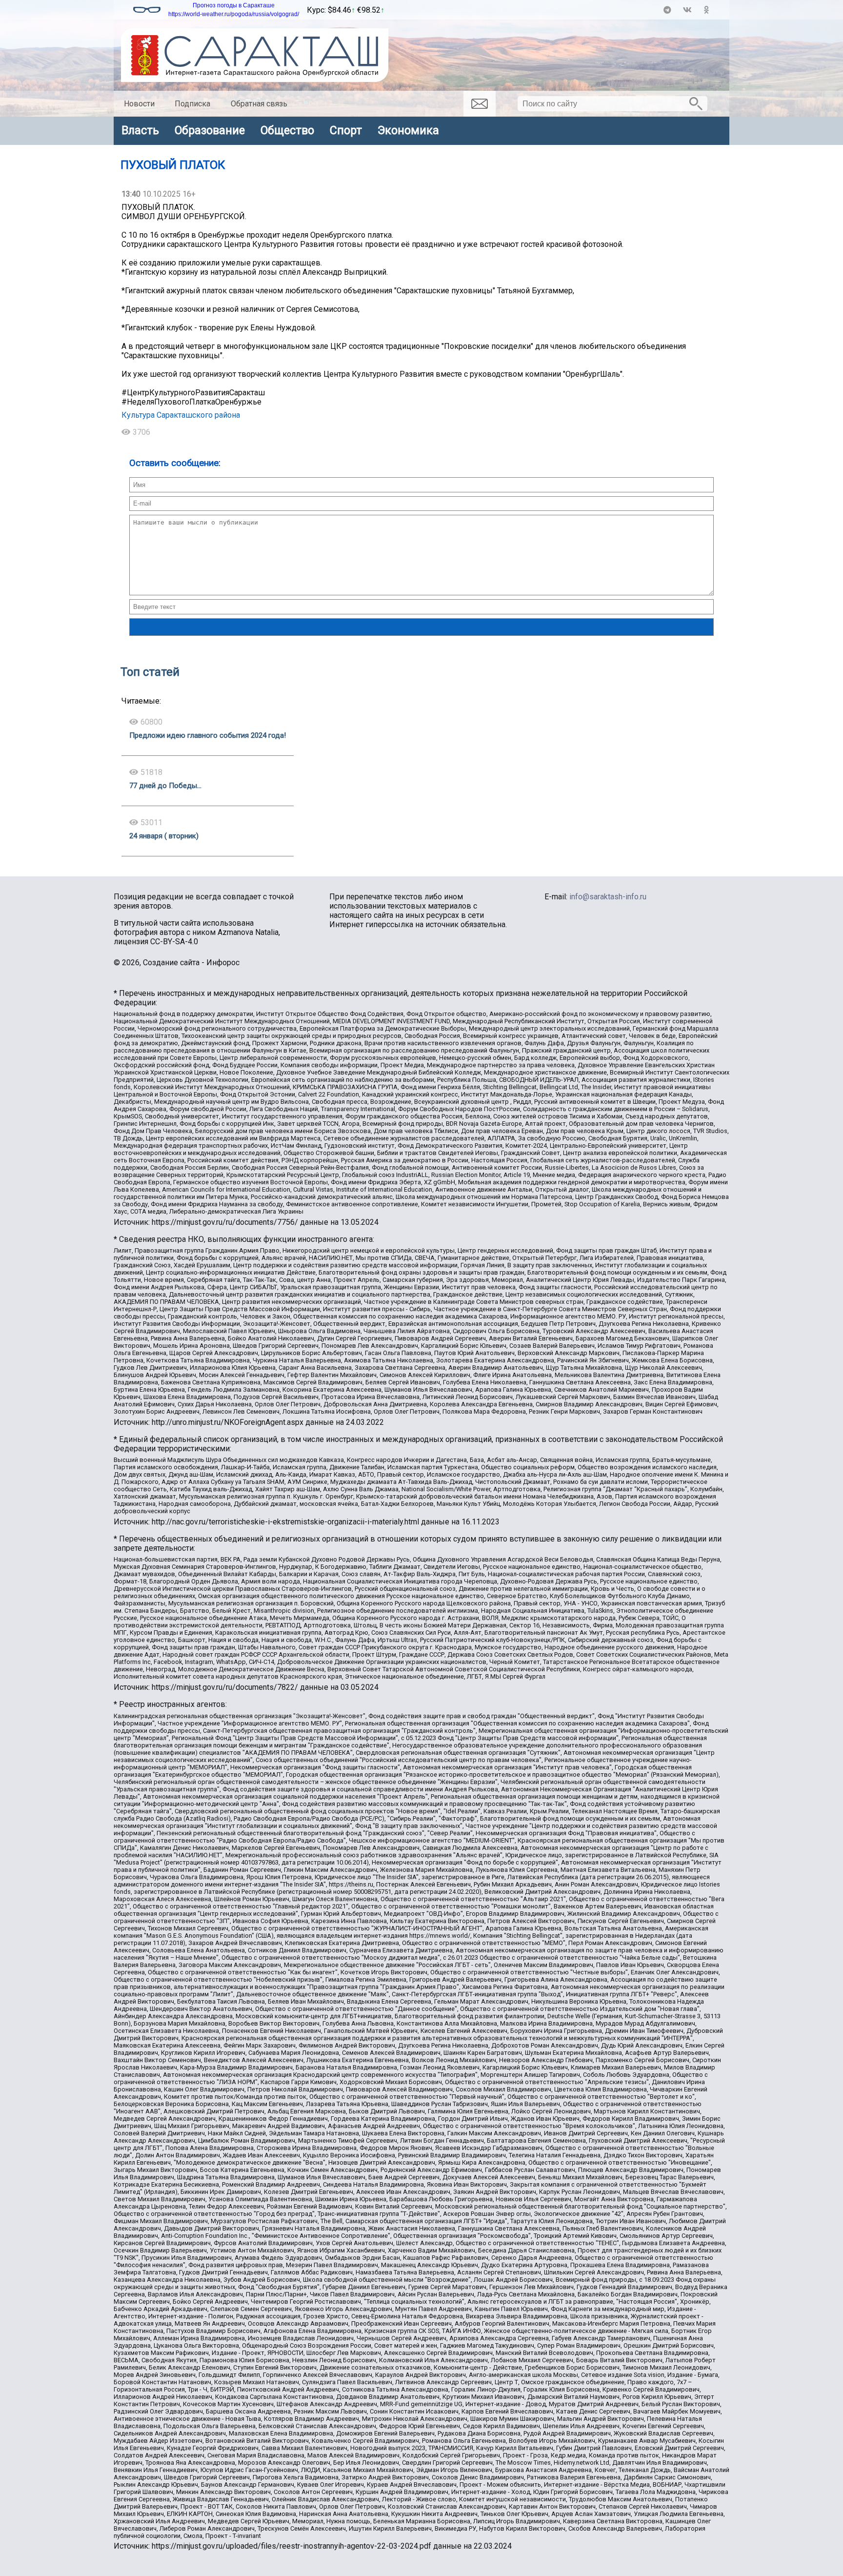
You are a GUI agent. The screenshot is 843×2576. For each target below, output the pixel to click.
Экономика (408, 130)
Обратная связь (259, 104)
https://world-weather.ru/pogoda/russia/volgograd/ (234, 14)
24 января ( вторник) (164, 836)
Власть (140, 130)
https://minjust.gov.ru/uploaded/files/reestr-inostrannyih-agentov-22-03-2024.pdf (291, 2546)
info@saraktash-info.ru (608, 897)
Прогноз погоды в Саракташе (234, 5)
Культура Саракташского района (181, 415)
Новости (139, 104)
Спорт (346, 130)
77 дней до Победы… (165, 786)
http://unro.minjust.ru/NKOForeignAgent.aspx (228, 1422)
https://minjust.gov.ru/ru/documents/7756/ (225, 1222)
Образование (210, 130)
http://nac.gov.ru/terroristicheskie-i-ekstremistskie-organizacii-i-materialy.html (285, 1522)
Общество (287, 130)
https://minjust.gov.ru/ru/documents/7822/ (225, 1687)
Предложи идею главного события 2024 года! (208, 735)
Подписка (192, 104)
